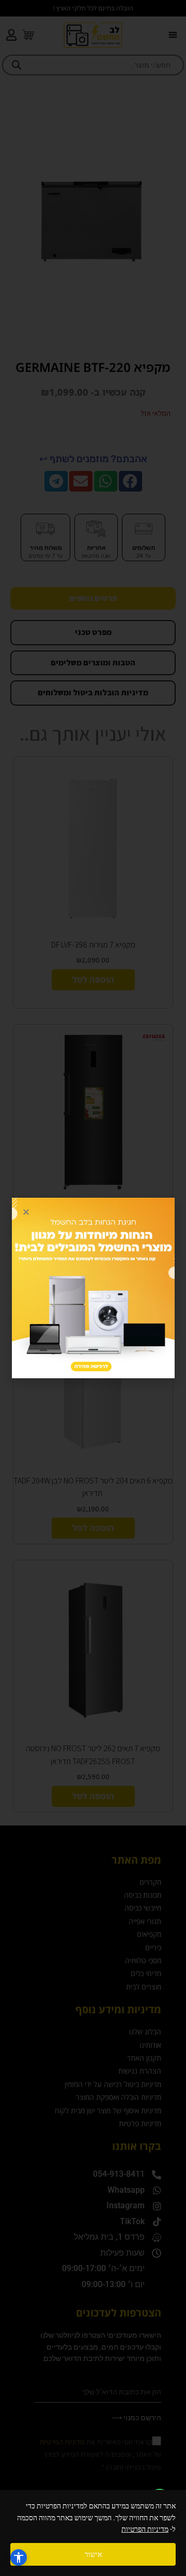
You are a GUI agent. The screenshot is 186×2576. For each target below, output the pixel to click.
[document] (93, 1288)
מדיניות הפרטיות (145, 2529)
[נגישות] (19, 2557)
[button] (26, 1212)
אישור (93, 2554)
